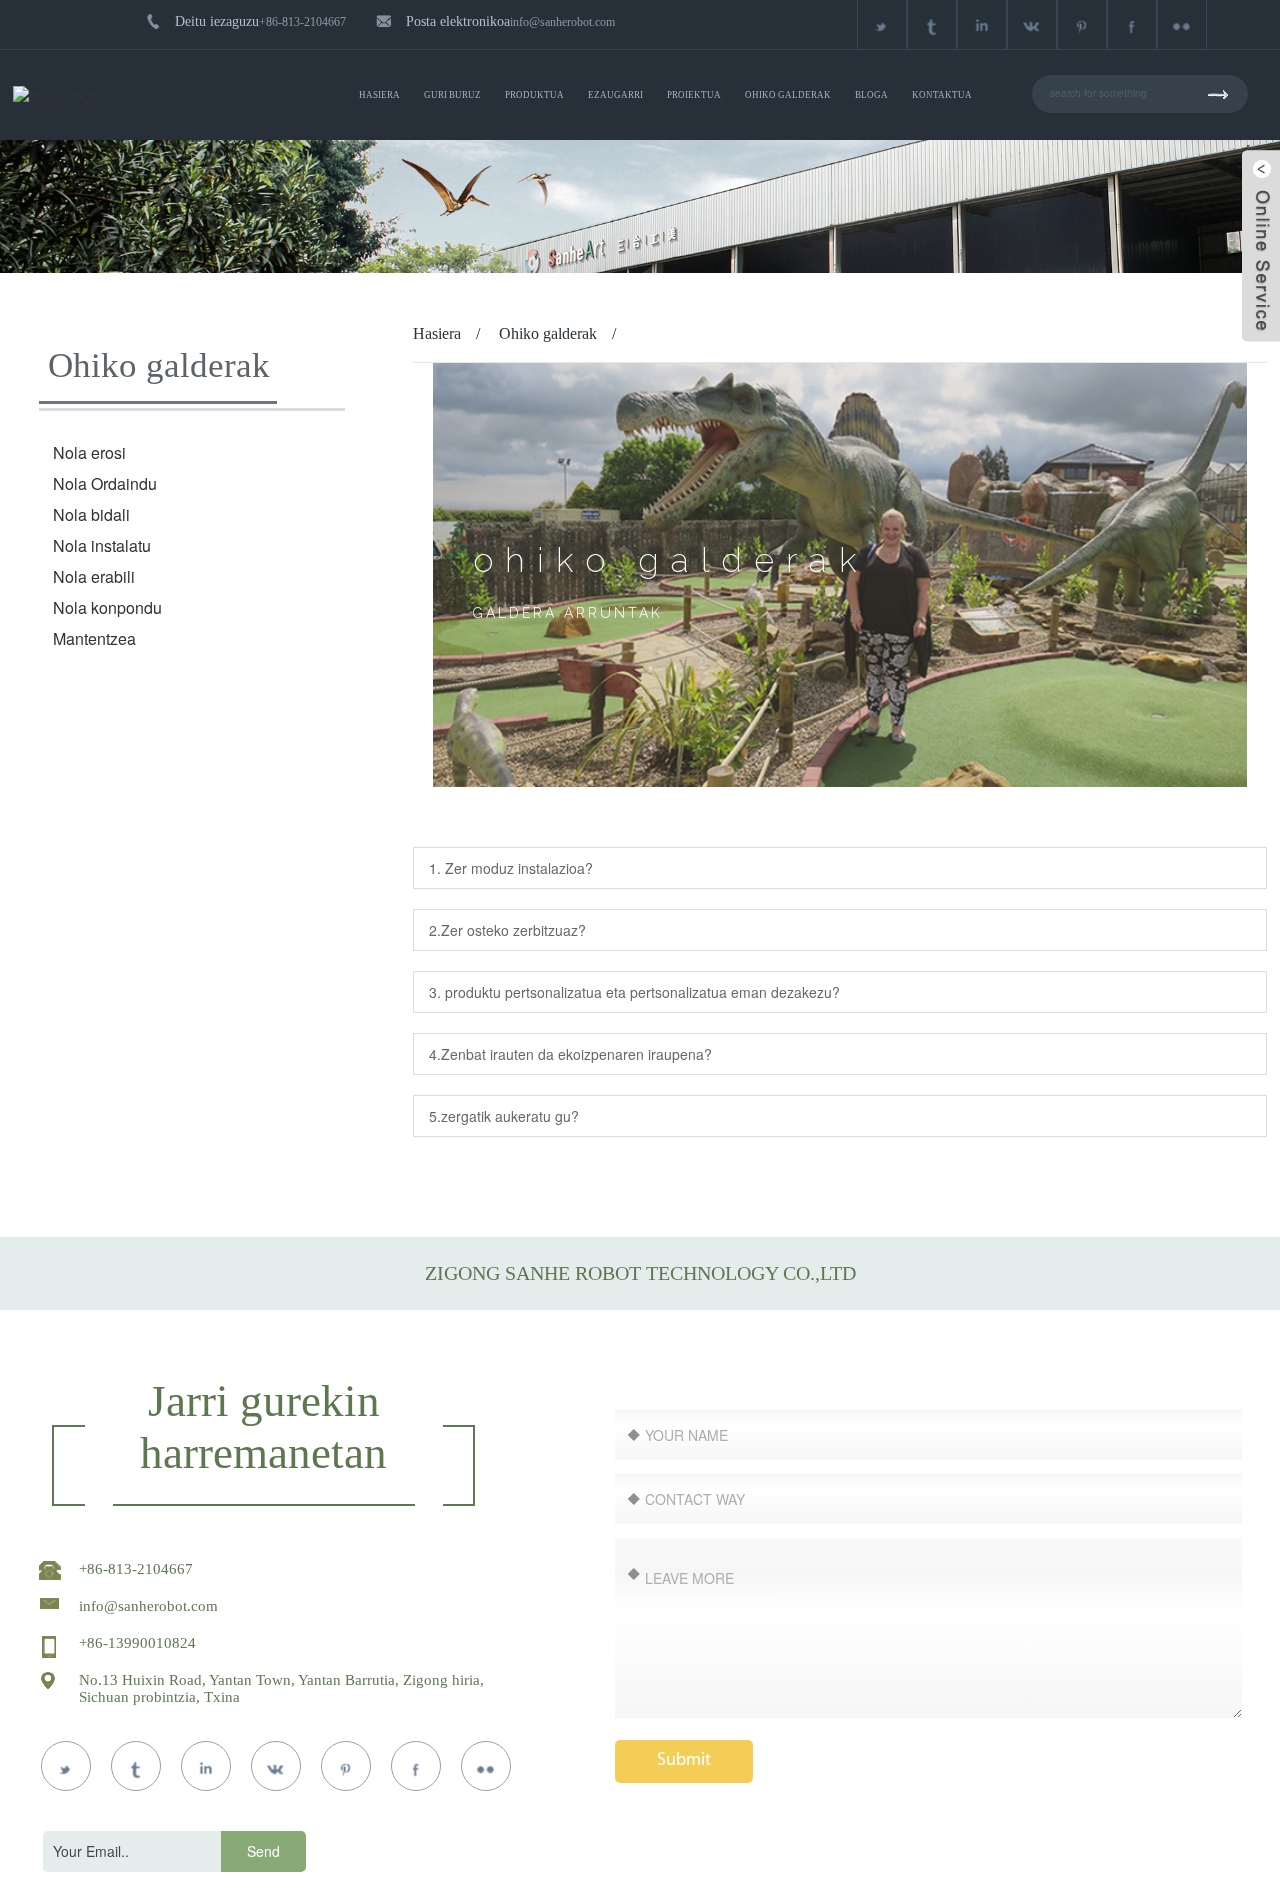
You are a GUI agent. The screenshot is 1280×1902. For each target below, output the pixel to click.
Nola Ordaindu (105, 483)
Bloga (871, 95)
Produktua (534, 95)
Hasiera (379, 95)
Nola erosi (89, 452)
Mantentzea (94, 638)
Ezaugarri (615, 95)
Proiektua (694, 95)
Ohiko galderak (548, 333)
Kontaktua (942, 95)
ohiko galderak (788, 95)
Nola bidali (91, 514)
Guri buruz (452, 95)
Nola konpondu (107, 607)
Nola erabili (94, 576)
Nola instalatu (102, 545)
